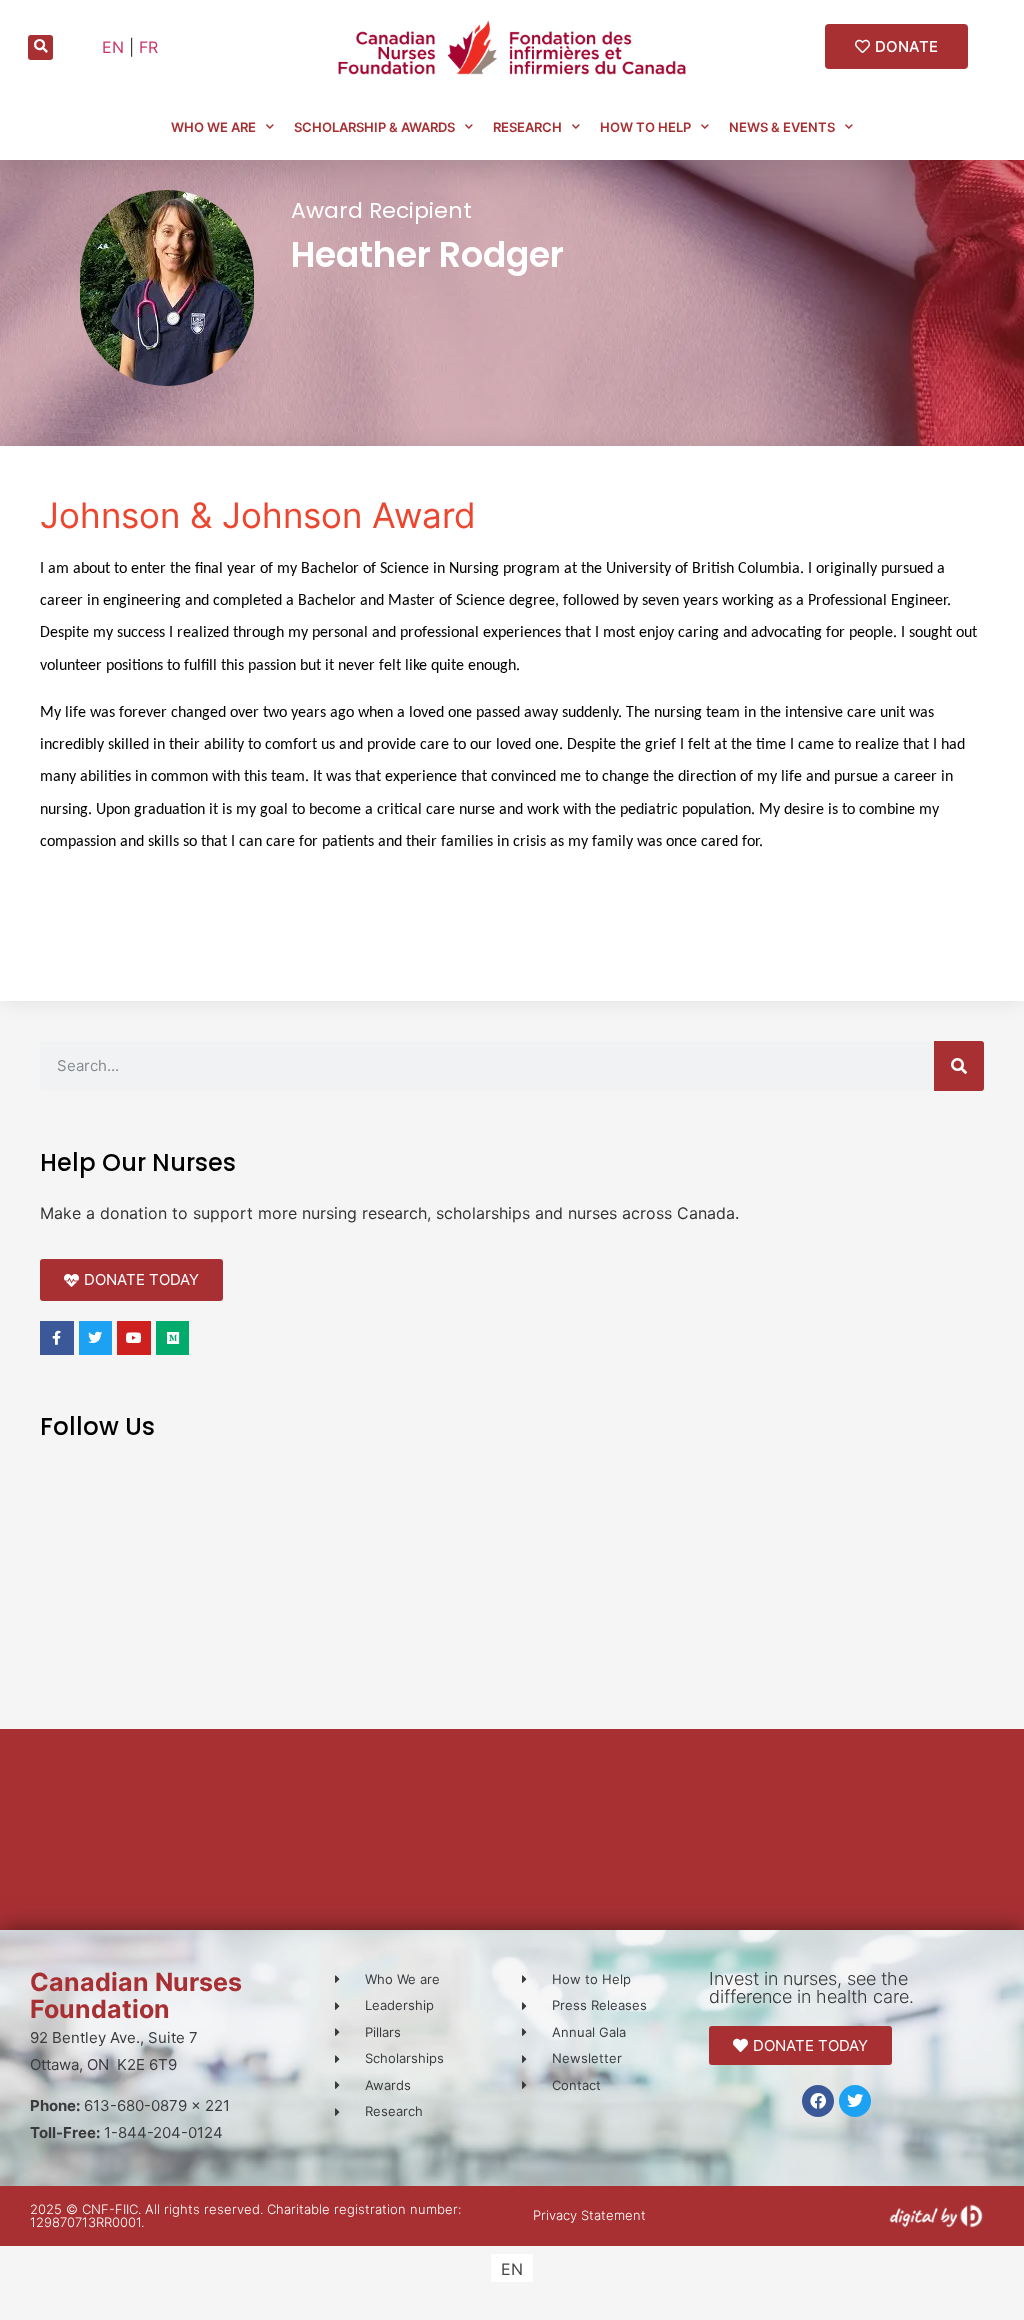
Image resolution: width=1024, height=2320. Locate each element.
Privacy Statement (589, 2215)
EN (113, 47)
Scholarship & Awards (374, 127)
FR (148, 47)
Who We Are (213, 127)
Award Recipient (381, 210)
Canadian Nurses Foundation (136, 1995)
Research (527, 127)
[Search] (959, 1066)
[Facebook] (818, 2101)
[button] (40, 47)
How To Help (645, 127)
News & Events (782, 127)
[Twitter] (855, 2101)
